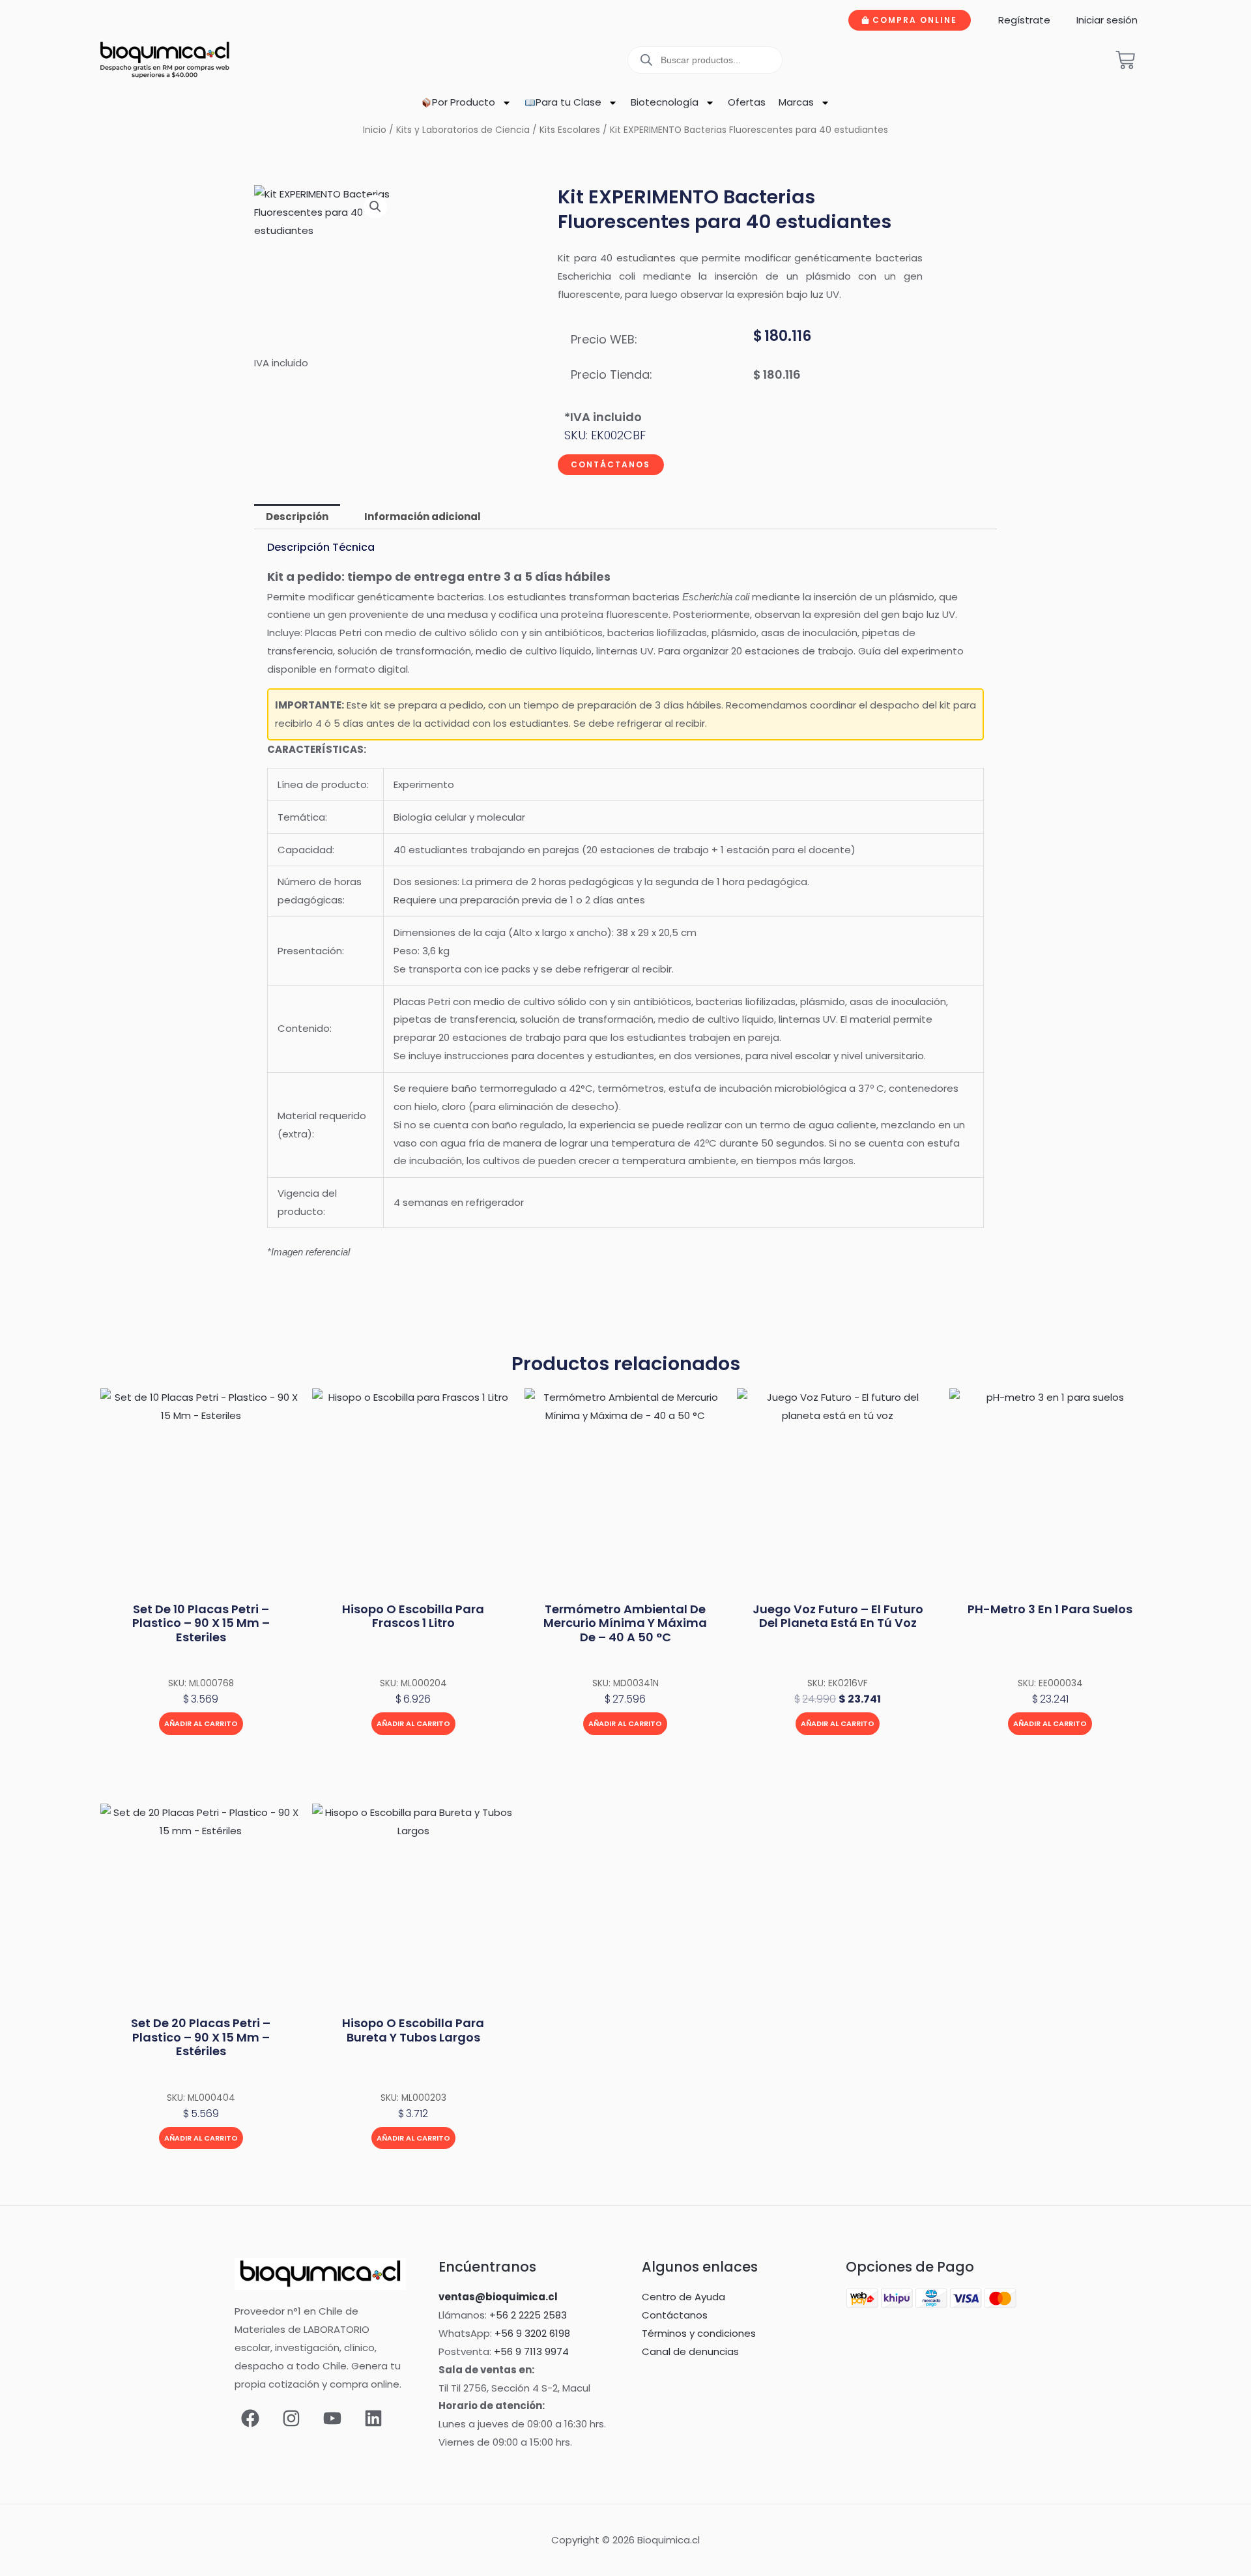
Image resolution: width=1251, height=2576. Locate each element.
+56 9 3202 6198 (532, 2333)
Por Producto (464, 102)
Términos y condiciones (699, 2333)
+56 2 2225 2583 (528, 2315)
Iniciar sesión (1107, 20)
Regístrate (1024, 20)
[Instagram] (291, 2418)
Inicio (375, 130)
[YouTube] (332, 2418)
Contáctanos (611, 464)
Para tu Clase (568, 102)
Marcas (796, 102)
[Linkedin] (373, 2418)
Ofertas (747, 102)
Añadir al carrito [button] (201, 1723)
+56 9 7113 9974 (531, 2351)
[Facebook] (250, 2418)
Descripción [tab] (297, 517)
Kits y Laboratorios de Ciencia (463, 130)
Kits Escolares (570, 130)
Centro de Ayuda (683, 2297)
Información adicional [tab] (423, 517)
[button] (375, 207)
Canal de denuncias (690, 2351)
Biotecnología (665, 102)
